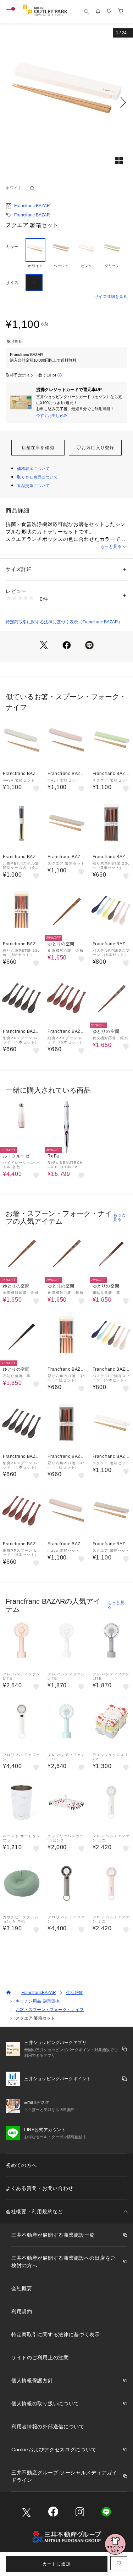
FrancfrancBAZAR (39, 1993)
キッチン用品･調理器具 (38, 2001)
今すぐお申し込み (52, 415)
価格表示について (33, 469)
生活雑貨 (74, 1993)
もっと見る (111, 547)
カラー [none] (12, 247)
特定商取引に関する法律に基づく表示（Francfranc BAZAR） (64, 622)
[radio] (35, 253)
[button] (66, 102)
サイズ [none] (12, 283)
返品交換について (33, 486)
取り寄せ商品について (38, 477)
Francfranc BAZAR (32, 206)
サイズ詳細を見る (111, 296)
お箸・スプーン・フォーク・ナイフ (50, 2010)
